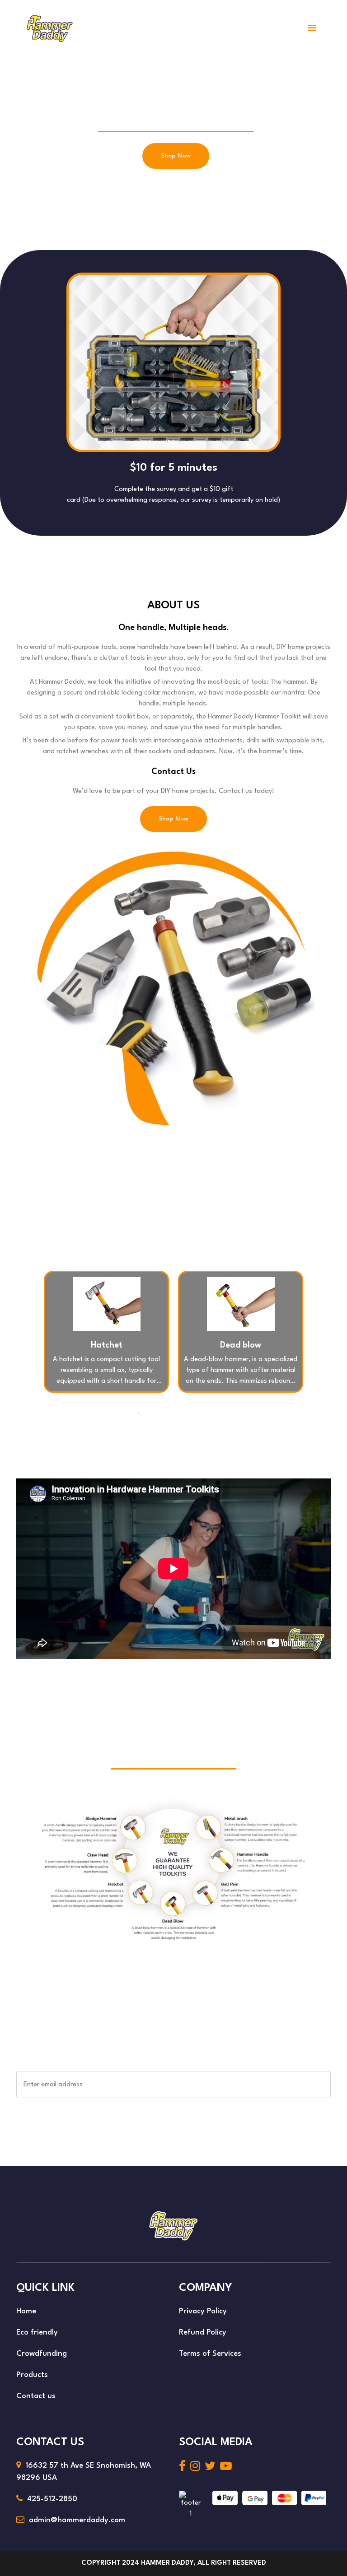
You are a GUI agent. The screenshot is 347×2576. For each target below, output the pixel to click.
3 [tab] (165, 1413)
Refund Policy (203, 2333)
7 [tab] (220, 1413)
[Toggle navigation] (312, 28)
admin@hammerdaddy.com (77, 2520)
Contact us (36, 2396)
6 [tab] (206, 1413)
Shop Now (176, 156)
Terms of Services (210, 2354)
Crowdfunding (42, 2354)
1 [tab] (138, 1413)
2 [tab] (152, 1413)
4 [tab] (179, 1413)
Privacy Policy (203, 2311)
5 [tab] (192, 1413)
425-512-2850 (52, 2499)
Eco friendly (37, 2333)
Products (32, 2375)
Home (26, 2311)
